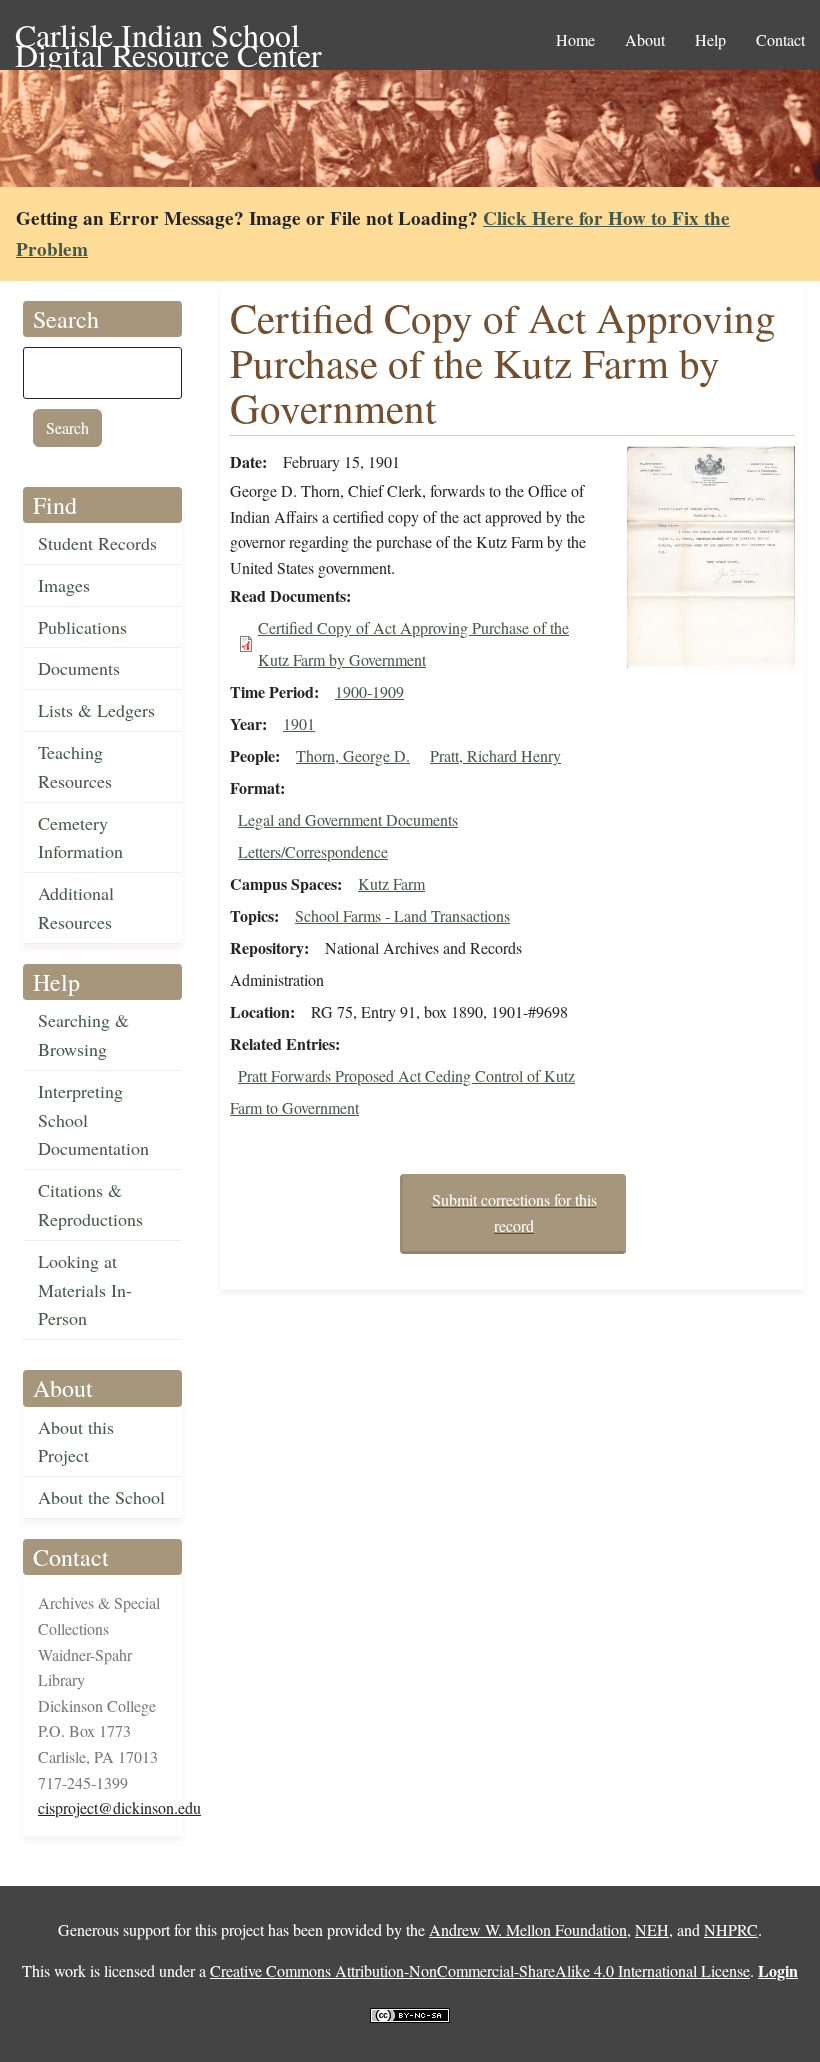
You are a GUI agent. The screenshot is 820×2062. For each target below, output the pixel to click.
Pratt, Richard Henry (495, 755)
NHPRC (731, 1929)
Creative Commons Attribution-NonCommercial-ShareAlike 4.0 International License (480, 1970)
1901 (299, 723)
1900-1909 (369, 691)
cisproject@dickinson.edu (119, 1807)
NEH (652, 1929)
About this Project (76, 1441)
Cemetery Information (80, 837)
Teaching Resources (75, 766)
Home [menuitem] (575, 39)
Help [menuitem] (710, 39)
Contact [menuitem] (780, 39)
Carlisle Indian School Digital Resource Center (168, 36)
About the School (101, 1497)
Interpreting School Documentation (93, 1120)
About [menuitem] (645, 39)
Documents (79, 668)
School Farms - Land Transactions (402, 915)
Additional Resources (76, 907)
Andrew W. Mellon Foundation (528, 1929)
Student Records (97, 543)
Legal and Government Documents (348, 819)
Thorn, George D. (353, 755)
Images (64, 585)
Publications (82, 627)
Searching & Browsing (83, 1034)
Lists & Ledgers (96, 710)
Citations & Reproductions (90, 1204)
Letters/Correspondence (313, 851)
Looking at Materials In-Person (85, 1290)
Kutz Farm (391, 883)
